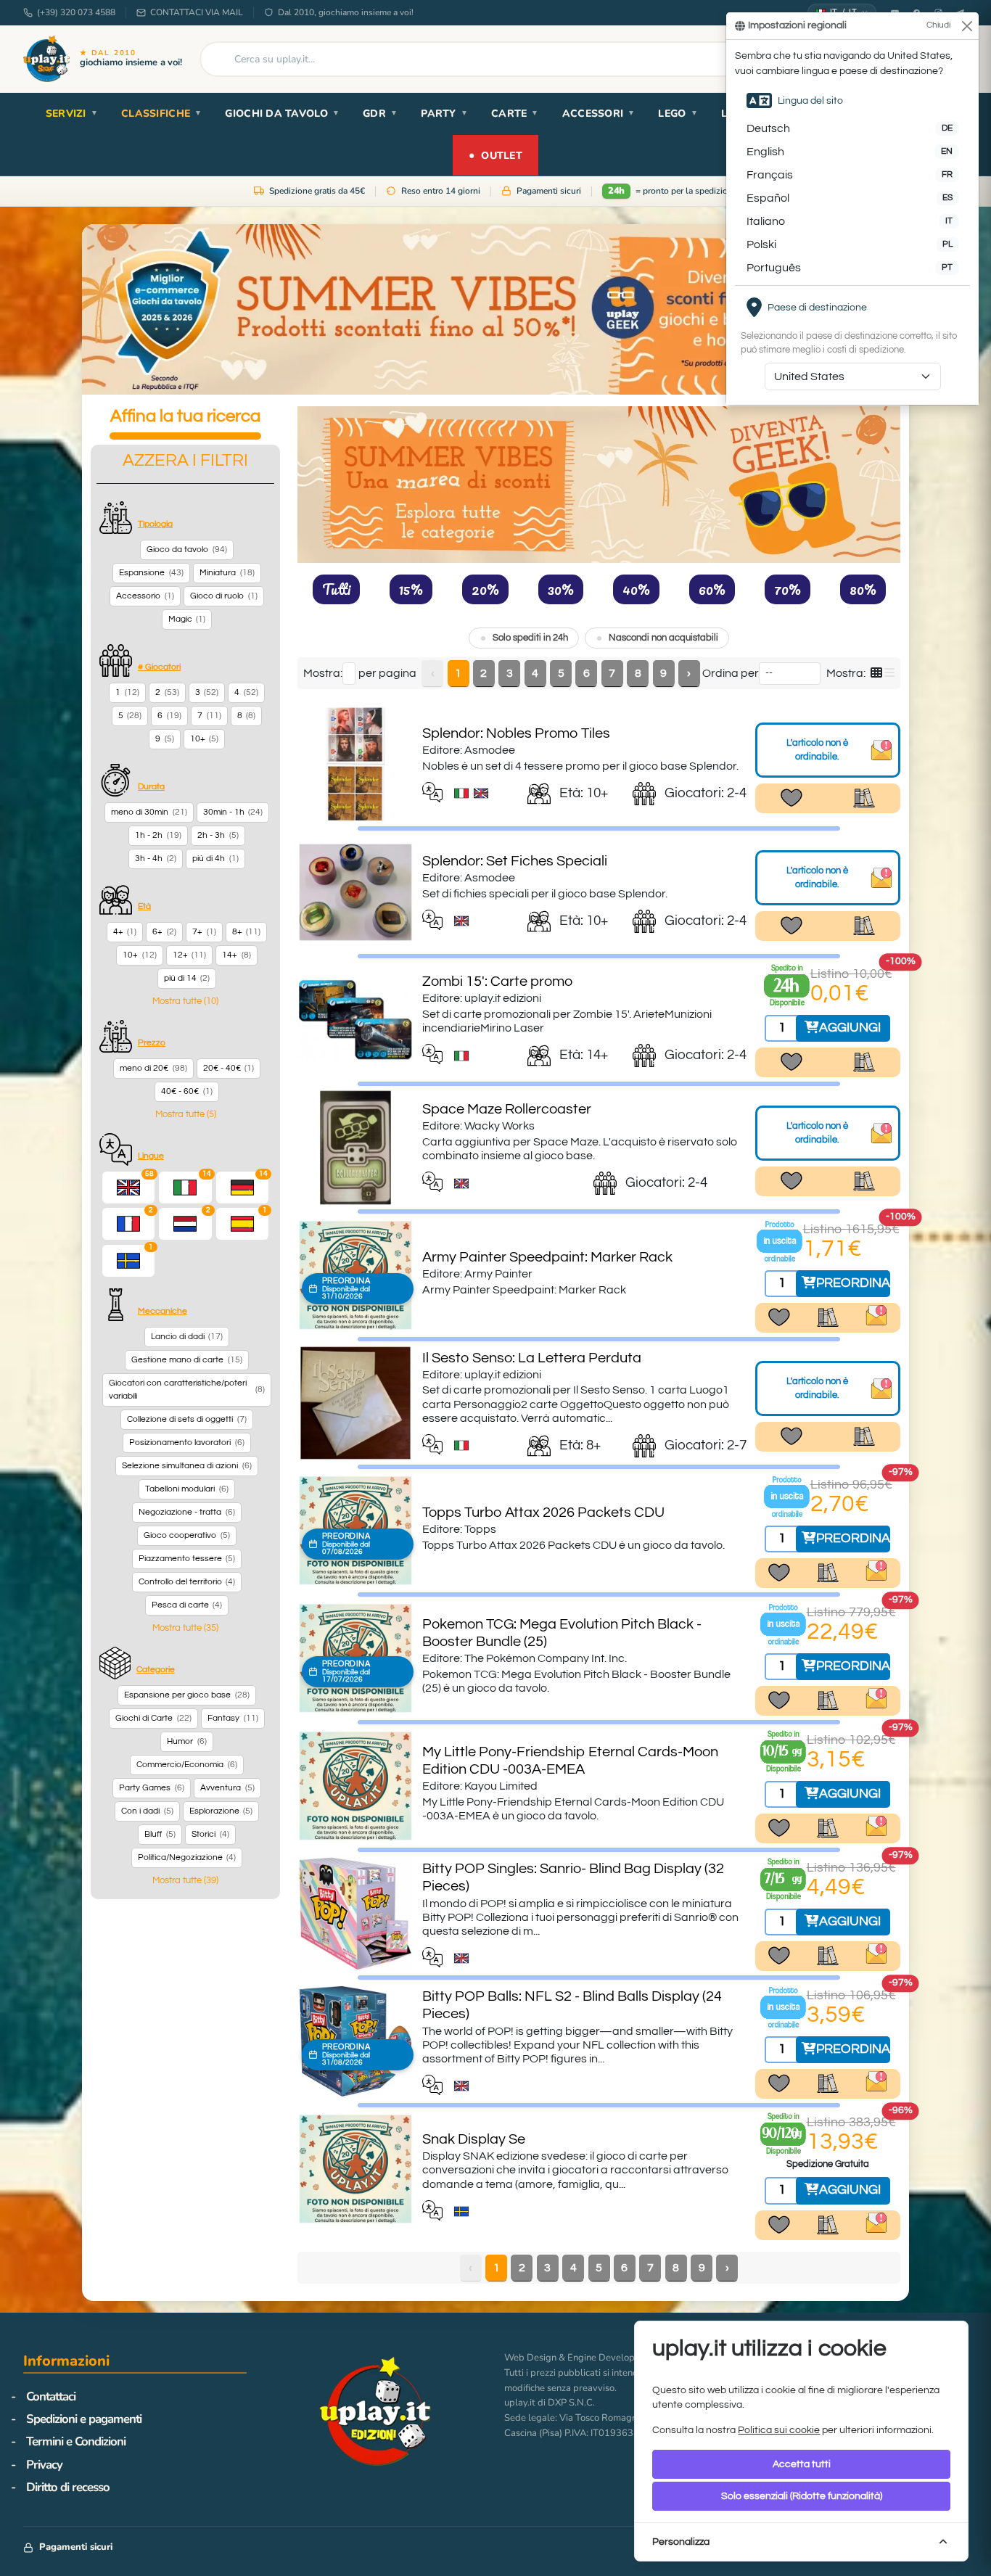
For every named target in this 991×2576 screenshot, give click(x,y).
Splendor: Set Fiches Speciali (515, 861)
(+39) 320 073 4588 (76, 12)
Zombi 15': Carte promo (497, 982)
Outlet (495, 155)
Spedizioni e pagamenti (84, 2419)
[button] (185, 1001)
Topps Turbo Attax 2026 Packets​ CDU (543, 1513)
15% (411, 589)
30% (561, 589)
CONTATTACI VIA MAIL (197, 12)
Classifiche (161, 114)
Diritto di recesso (68, 2487)
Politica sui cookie (779, 2430)
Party (444, 114)
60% (712, 589)
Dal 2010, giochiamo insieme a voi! (346, 12)
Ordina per (731, 673)
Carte (515, 114)
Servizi (72, 114)
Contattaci (51, 2396)
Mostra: (323, 673)
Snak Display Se (474, 2139)
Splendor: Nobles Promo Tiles (516, 733)
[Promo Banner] (495, 309)
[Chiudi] (967, 26)
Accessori (599, 114)
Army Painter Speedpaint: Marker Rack (547, 1257)
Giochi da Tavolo (282, 114)
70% (788, 589)
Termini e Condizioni (76, 2441)
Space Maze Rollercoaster (507, 1109)
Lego (678, 114)
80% (863, 589)
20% (485, 589)
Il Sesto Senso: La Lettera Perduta (532, 1358)
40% (636, 589)
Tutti (336, 589)
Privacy (44, 2465)
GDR (380, 114)
